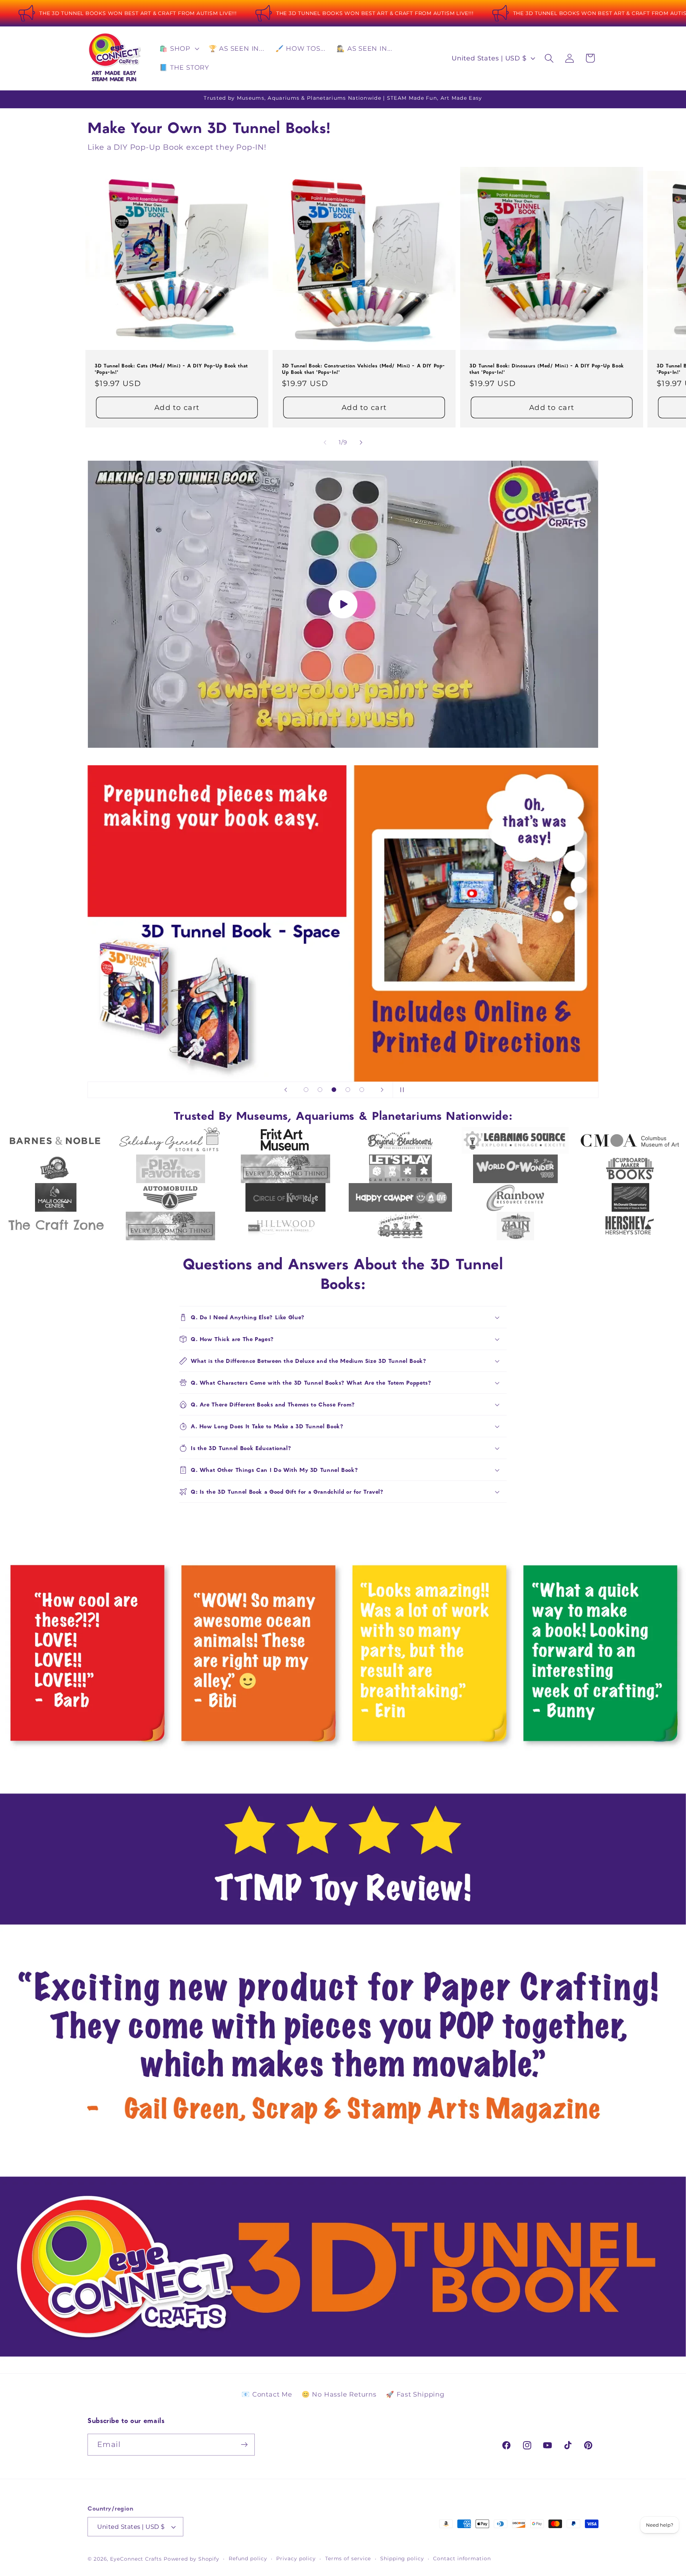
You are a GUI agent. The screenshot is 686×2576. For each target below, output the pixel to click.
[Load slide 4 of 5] (348, 1090)
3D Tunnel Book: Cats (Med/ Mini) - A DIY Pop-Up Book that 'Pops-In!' (171, 369)
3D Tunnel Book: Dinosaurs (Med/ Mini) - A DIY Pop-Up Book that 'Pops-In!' (547, 369)
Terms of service (348, 2558)
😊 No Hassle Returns (339, 2394)
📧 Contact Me (267, 2394)
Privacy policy (296, 2558)
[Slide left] (325, 442)
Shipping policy (402, 2558)
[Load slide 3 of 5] (334, 1090)
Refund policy (248, 2558)
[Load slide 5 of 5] (362, 1090)
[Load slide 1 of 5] (306, 1090)
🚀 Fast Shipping (415, 2394)
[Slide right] (361, 442)
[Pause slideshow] (401, 1090)
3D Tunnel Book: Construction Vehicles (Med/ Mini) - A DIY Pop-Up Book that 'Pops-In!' (364, 369)
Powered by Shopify (192, 2559)
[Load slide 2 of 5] (320, 1090)
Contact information (462, 2558)
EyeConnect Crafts (136, 2559)
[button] (178, 49)
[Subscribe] (244, 2445)
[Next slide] (382, 1090)
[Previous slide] (285, 1090)
